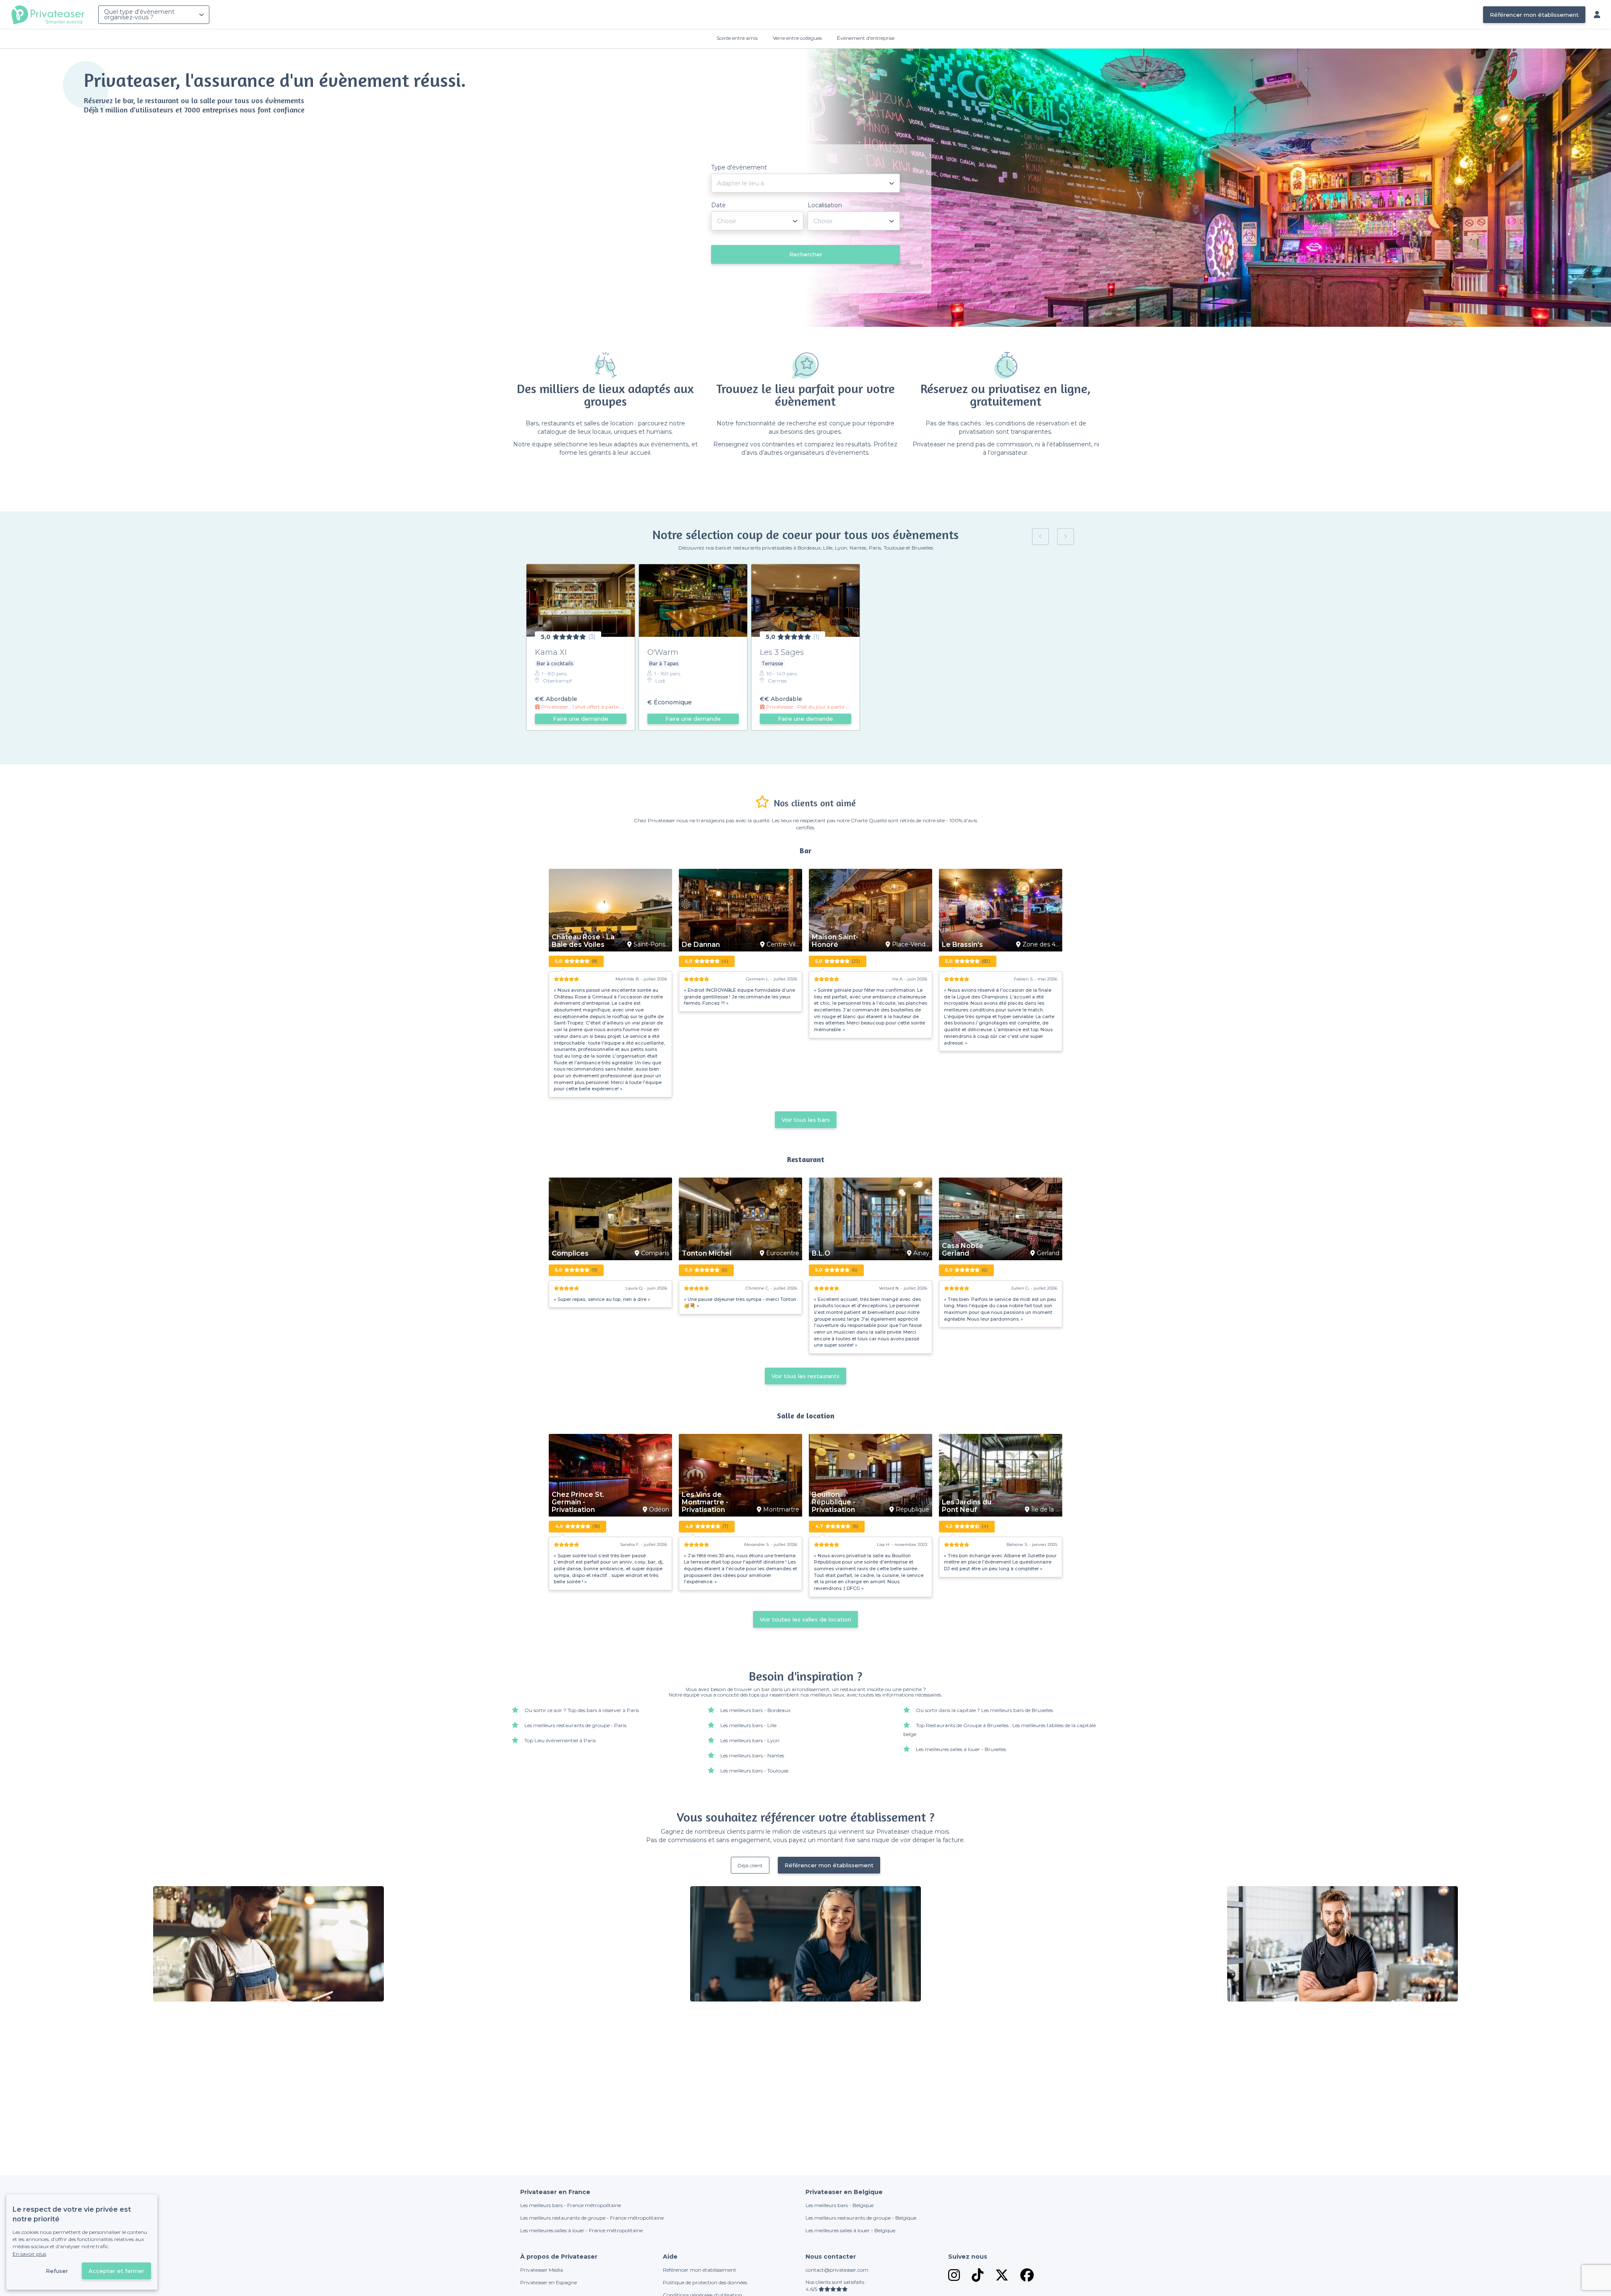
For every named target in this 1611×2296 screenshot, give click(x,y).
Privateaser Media (542, 2270)
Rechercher (806, 254)
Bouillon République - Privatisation (834, 1502)
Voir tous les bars (806, 1120)
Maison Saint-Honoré (835, 941)
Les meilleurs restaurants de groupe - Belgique (861, 2218)
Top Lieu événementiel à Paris (560, 1740)
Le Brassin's (962, 945)
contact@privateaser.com (837, 2270)
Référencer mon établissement (1534, 15)
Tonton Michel (706, 1254)
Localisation (825, 205)
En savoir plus (29, 2254)
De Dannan (701, 945)
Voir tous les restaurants (805, 1376)
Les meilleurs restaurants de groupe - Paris (575, 1725)
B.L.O (821, 1254)
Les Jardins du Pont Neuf (967, 1506)
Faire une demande (581, 719)
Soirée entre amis (737, 38)
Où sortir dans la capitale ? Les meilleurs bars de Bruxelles (984, 1710)
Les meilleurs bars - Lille (748, 1725)
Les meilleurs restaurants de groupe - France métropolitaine (592, 2218)
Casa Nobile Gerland (963, 1250)
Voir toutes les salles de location (805, 1619)
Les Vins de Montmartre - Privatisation (705, 1502)
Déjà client (750, 1865)
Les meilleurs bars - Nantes (752, 1755)
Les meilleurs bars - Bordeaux (755, 1710)
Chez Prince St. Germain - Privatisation (578, 1502)
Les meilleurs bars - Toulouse (754, 1771)
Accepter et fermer (116, 2271)
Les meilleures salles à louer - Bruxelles (961, 1749)
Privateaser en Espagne (549, 2282)
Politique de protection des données (705, 2282)
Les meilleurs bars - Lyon (750, 1740)
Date (718, 205)
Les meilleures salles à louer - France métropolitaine (581, 2230)
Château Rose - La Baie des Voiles (583, 941)
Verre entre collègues (797, 38)
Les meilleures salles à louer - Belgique (850, 2230)
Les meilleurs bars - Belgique (839, 2205)
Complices (570, 1254)
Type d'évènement (739, 167)
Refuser (57, 2271)
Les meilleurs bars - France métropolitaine (571, 2205)
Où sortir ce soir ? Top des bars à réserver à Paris (582, 1710)
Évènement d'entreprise (866, 38)
